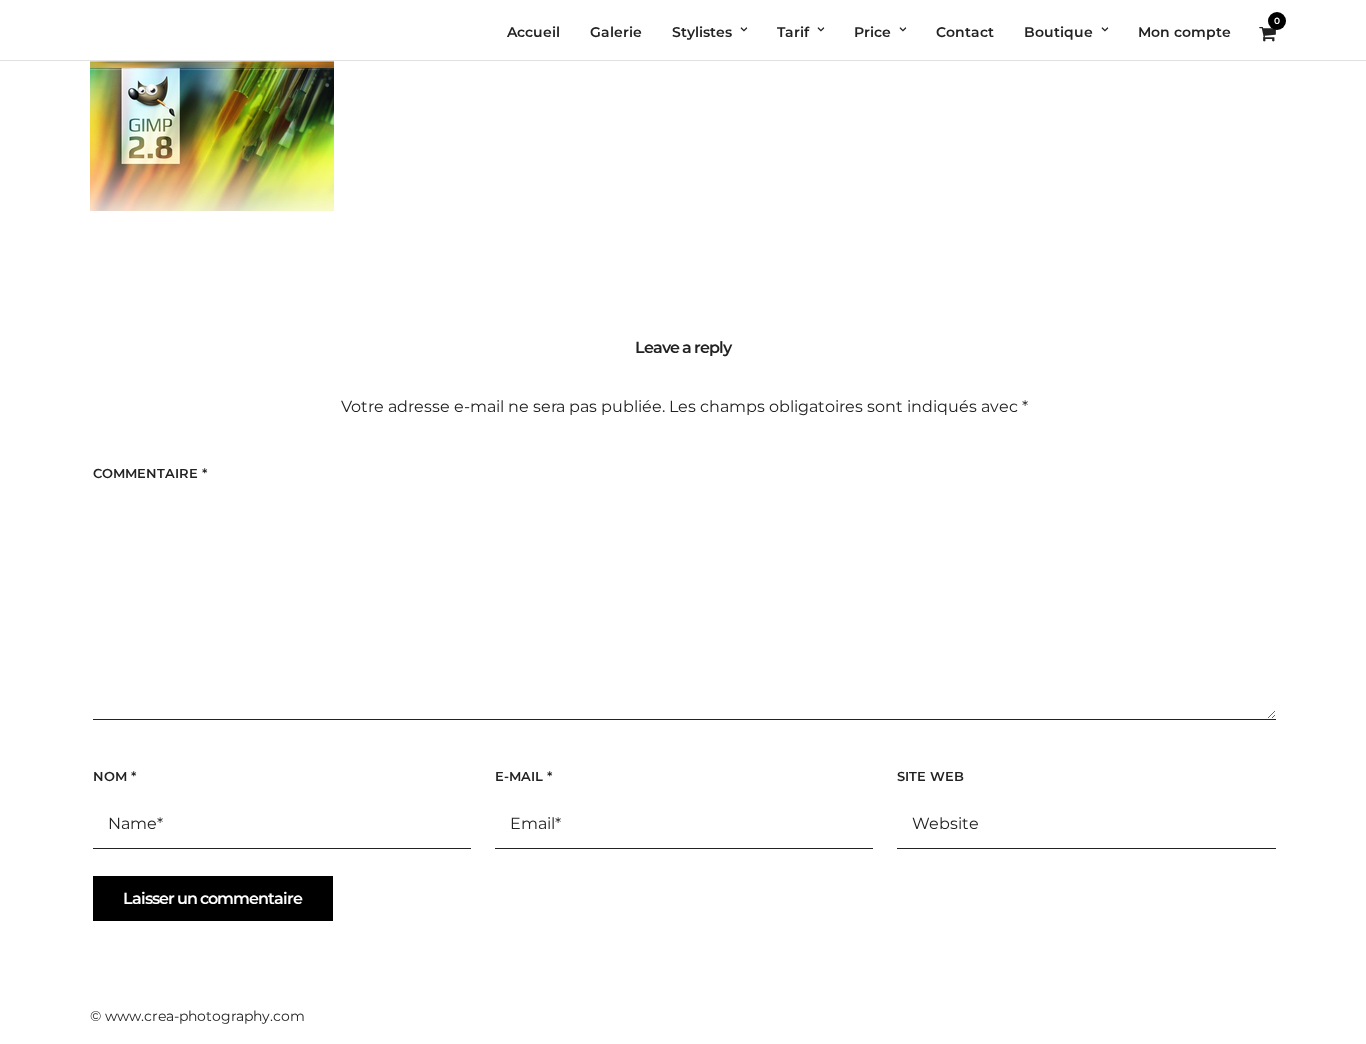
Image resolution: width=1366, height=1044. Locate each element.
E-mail (523, 776)
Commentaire (150, 473)
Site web (930, 776)
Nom (114, 776)
